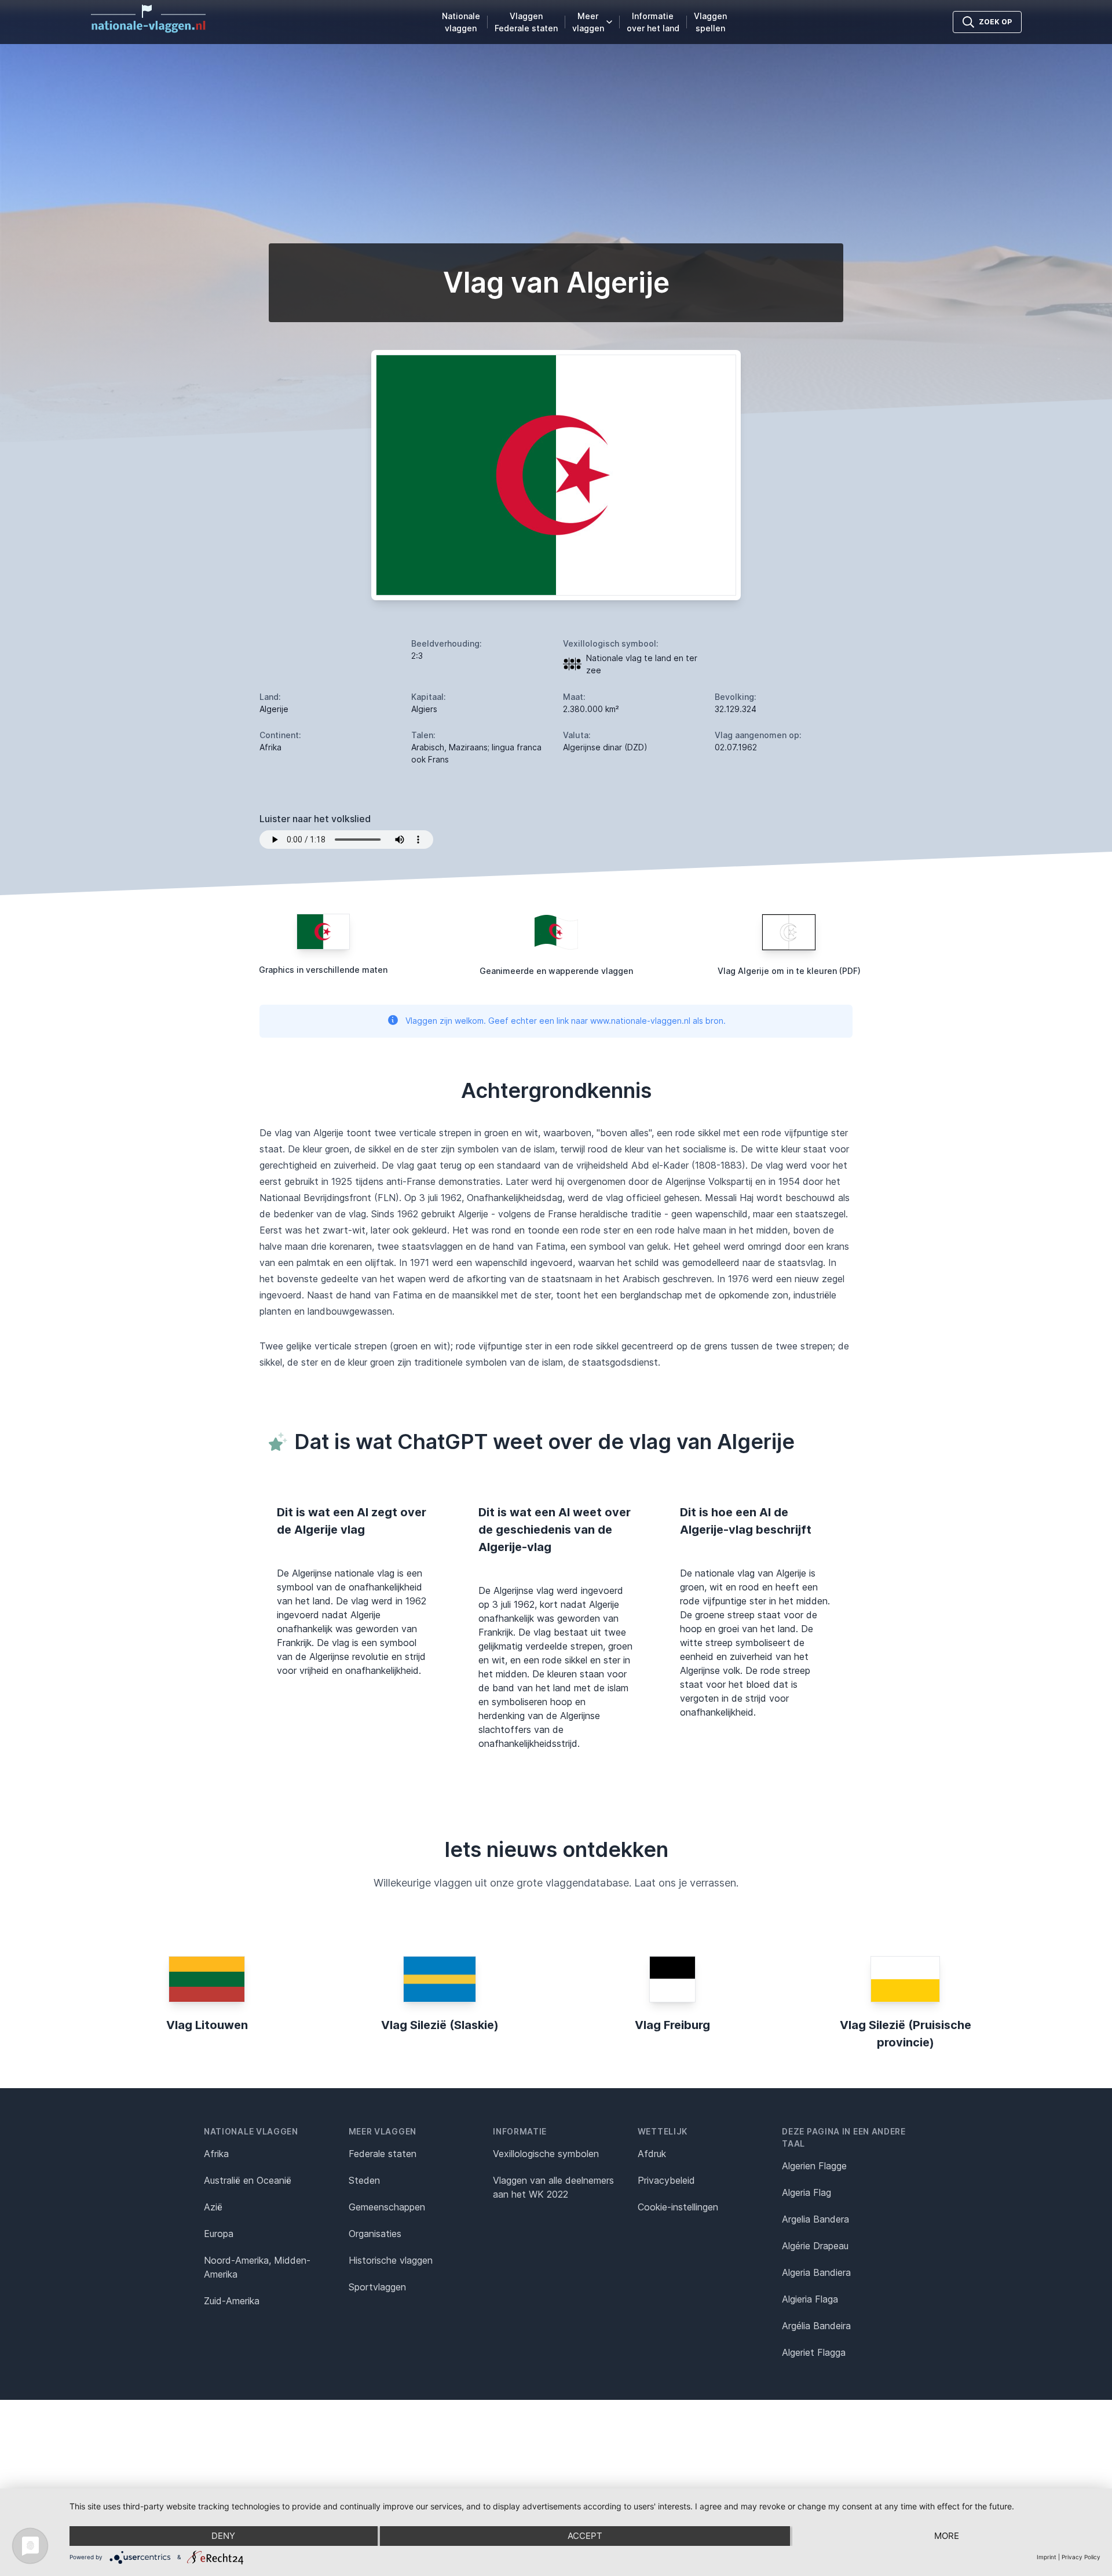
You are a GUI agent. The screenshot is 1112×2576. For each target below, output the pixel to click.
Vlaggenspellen (710, 22)
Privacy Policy (1081, 2557)
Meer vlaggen (588, 22)
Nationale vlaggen (461, 22)
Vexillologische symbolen (546, 2154)
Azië (213, 2207)
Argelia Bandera (815, 2219)
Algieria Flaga (810, 2299)
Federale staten (383, 2154)
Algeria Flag (806, 2192)
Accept (585, 2536)
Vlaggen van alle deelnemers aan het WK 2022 (553, 2187)
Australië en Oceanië (248, 2180)
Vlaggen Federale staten (526, 22)
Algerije (274, 709)
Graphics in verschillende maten (323, 970)
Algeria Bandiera (816, 2272)
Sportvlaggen (377, 2287)
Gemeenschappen (387, 2207)
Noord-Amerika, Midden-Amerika (257, 2267)
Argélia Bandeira (816, 2326)
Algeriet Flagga (814, 2352)
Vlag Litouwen (207, 2025)
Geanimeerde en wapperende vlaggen (556, 971)
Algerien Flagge (814, 2166)
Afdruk (652, 2154)
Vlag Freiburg (672, 2025)
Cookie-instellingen (678, 2207)
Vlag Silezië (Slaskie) (440, 2025)
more (947, 2536)
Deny (223, 2536)
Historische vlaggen (391, 2260)
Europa (219, 2234)
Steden (364, 2180)
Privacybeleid (666, 2180)
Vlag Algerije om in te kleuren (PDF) (789, 971)
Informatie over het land (653, 22)
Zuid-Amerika (232, 2301)
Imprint (1047, 2557)
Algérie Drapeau (815, 2246)
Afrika (216, 2154)
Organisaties (375, 2234)
